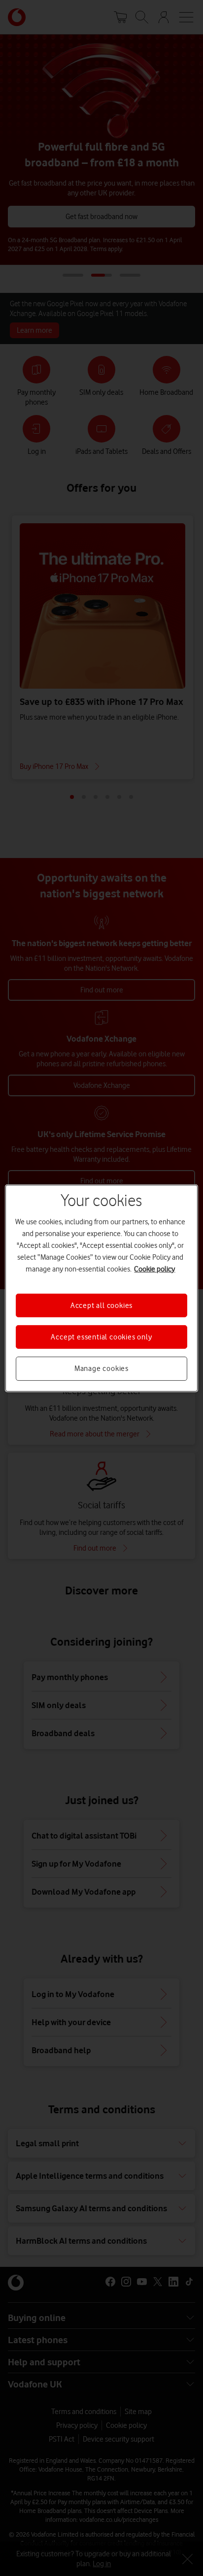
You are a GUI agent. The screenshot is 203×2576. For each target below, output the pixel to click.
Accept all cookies (101, 1305)
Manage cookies (101, 1368)
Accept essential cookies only (101, 1337)
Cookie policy (154, 1269)
